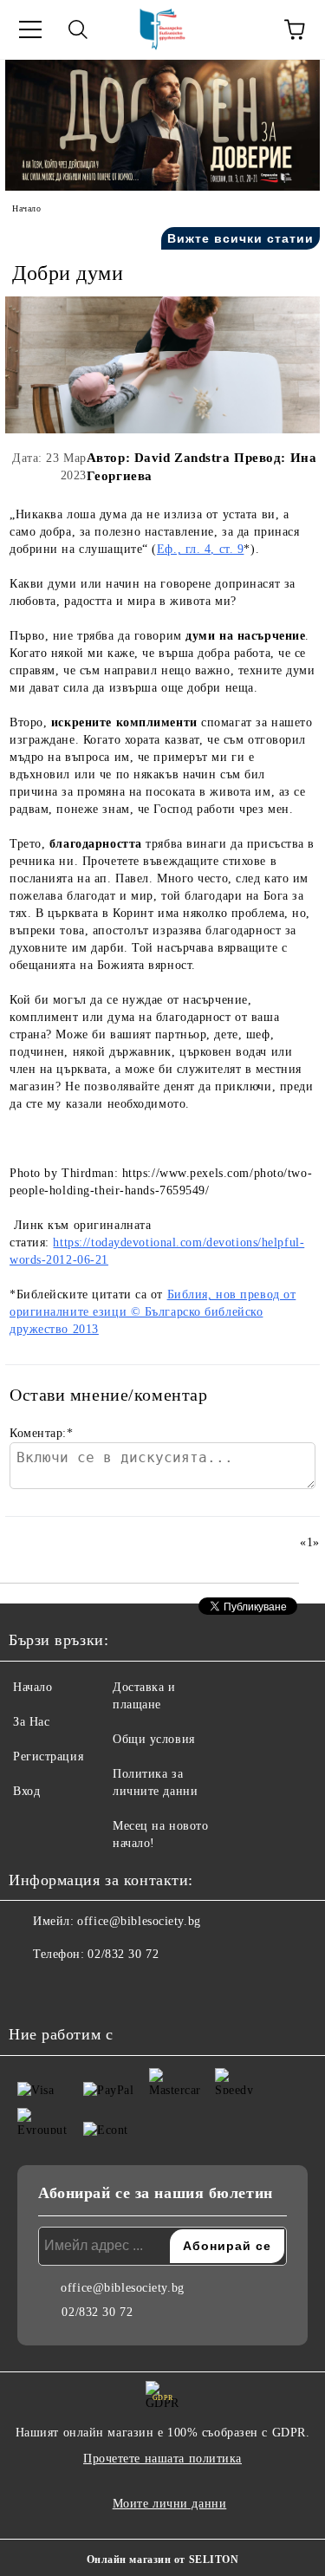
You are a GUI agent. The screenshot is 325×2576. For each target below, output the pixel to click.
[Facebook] (31, 1989)
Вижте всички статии (240, 238)
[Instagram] (69, 1989)
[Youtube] (107, 1989)
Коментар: (42, 1433)
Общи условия (154, 1739)
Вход (26, 1791)
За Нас (31, 1722)
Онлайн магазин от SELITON (163, 2560)
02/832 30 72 (123, 1954)
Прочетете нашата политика (162, 2459)
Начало (26, 208)
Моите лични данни (170, 2504)
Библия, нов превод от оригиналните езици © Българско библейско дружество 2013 (153, 1312)
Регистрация (48, 1756)
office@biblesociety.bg (139, 1921)
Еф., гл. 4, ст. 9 (201, 549)
